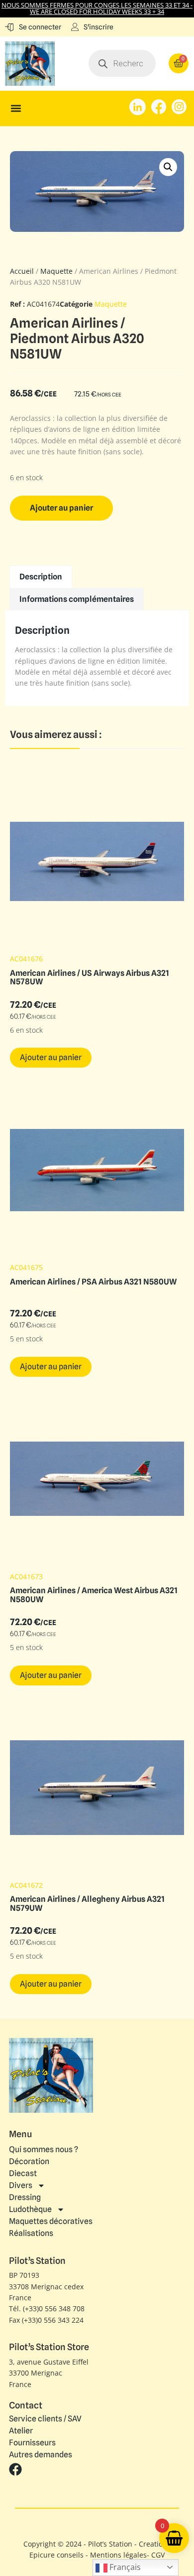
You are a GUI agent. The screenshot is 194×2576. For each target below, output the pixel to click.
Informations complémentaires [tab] (77, 599)
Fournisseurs (32, 2443)
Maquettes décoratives (51, 2221)
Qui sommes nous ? (44, 2149)
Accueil (22, 271)
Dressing (25, 2197)
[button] (16, 108)
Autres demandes (41, 2455)
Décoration (29, 2161)
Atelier (21, 2431)
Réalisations (31, 2233)
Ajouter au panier (61, 508)
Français (124, 2567)
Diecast (23, 2173)
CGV (158, 2555)
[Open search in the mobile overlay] (122, 63)
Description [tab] (41, 577)
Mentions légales (118, 2555)
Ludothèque (30, 2209)
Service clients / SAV (45, 2419)
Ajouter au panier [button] (51, 1057)
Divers (21, 2185)
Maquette (56, 271)
